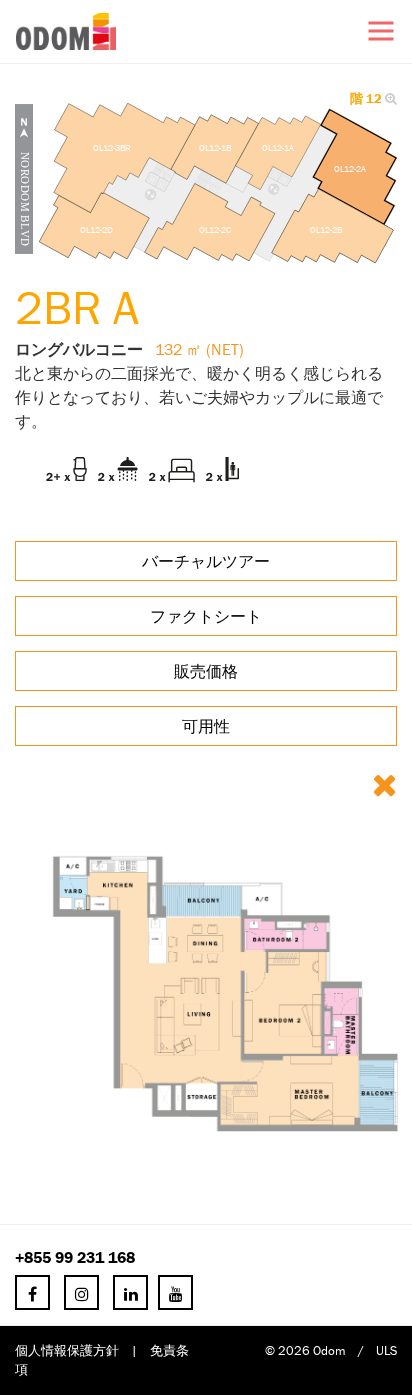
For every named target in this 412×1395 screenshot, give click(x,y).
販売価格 (206, 671)
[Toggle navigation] (381, 31)
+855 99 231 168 (75, 1257)
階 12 (367, 98)
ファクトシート (206, 616)
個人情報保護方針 (67, 1350)
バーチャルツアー (206, 561)
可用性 (206, 726)
